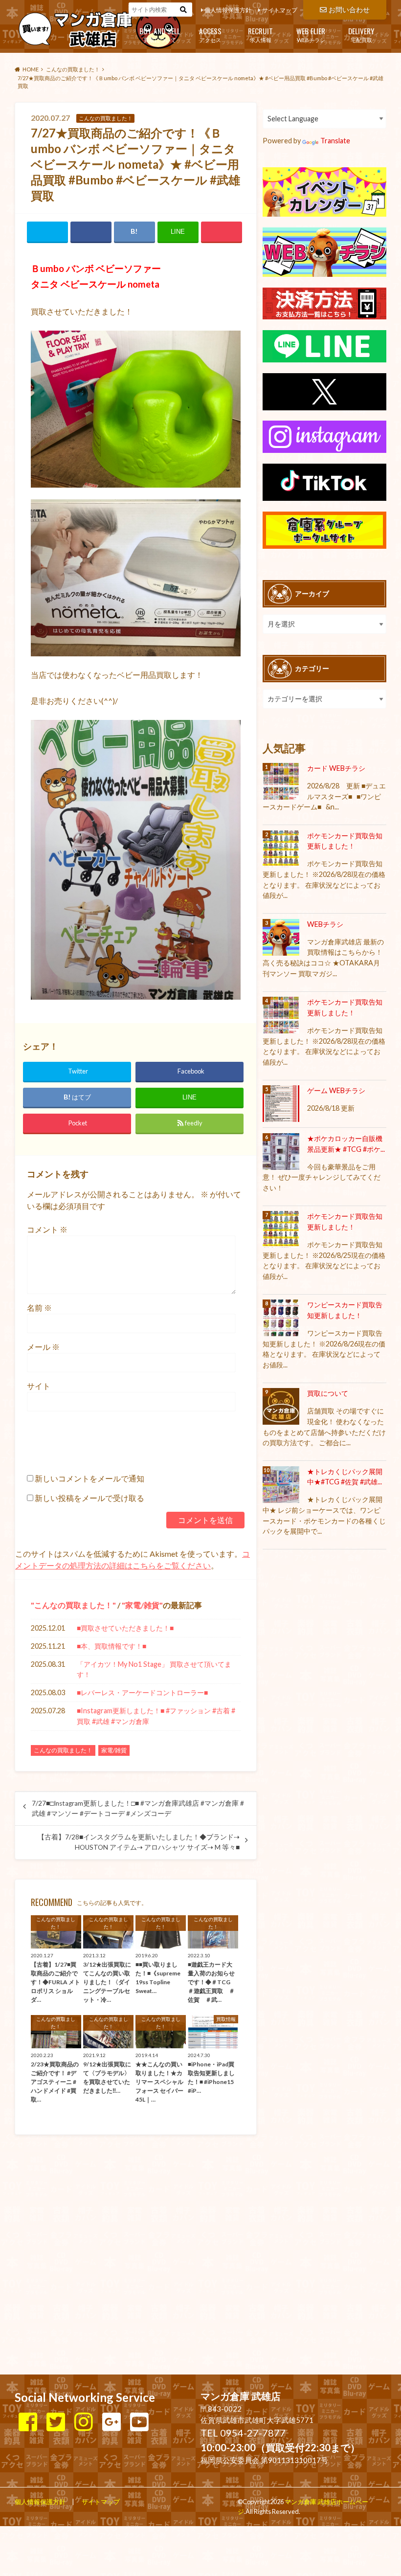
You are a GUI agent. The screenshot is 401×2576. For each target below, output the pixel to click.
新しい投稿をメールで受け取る (89, 1498)
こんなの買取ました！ (73, 1605)
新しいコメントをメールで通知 (89, 1478)
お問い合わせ (349, 10)
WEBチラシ (311, 34)
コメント (47, 1229)
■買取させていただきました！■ (125, 1628)
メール (43, 1347)
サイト (39, 1386)
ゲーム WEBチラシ (336, 1090)
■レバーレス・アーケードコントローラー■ (142, 1692)
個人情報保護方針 (228, 10)
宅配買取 (361, 34)
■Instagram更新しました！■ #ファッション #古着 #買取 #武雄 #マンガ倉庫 (156, 1716)
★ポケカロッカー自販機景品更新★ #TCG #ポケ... (346, 1144)
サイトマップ (280, 10)
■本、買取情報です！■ (111, 1646)
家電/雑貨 (142, 1605)
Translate (335, 141)
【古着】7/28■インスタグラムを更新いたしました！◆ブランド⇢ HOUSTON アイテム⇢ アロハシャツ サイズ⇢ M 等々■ (139, 1842)
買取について (160, 34)
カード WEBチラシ (336, 768)
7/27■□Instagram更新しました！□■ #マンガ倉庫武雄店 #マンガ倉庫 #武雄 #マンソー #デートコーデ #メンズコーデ (138, 1808)
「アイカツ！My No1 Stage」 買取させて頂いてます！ (154, 1669)
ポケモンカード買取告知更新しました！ (345, 841)
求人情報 (260, 34)
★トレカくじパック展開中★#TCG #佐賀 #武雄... (345, 1477)
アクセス (210, 34)
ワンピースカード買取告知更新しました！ (345, 1310)
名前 (39, 1308)
